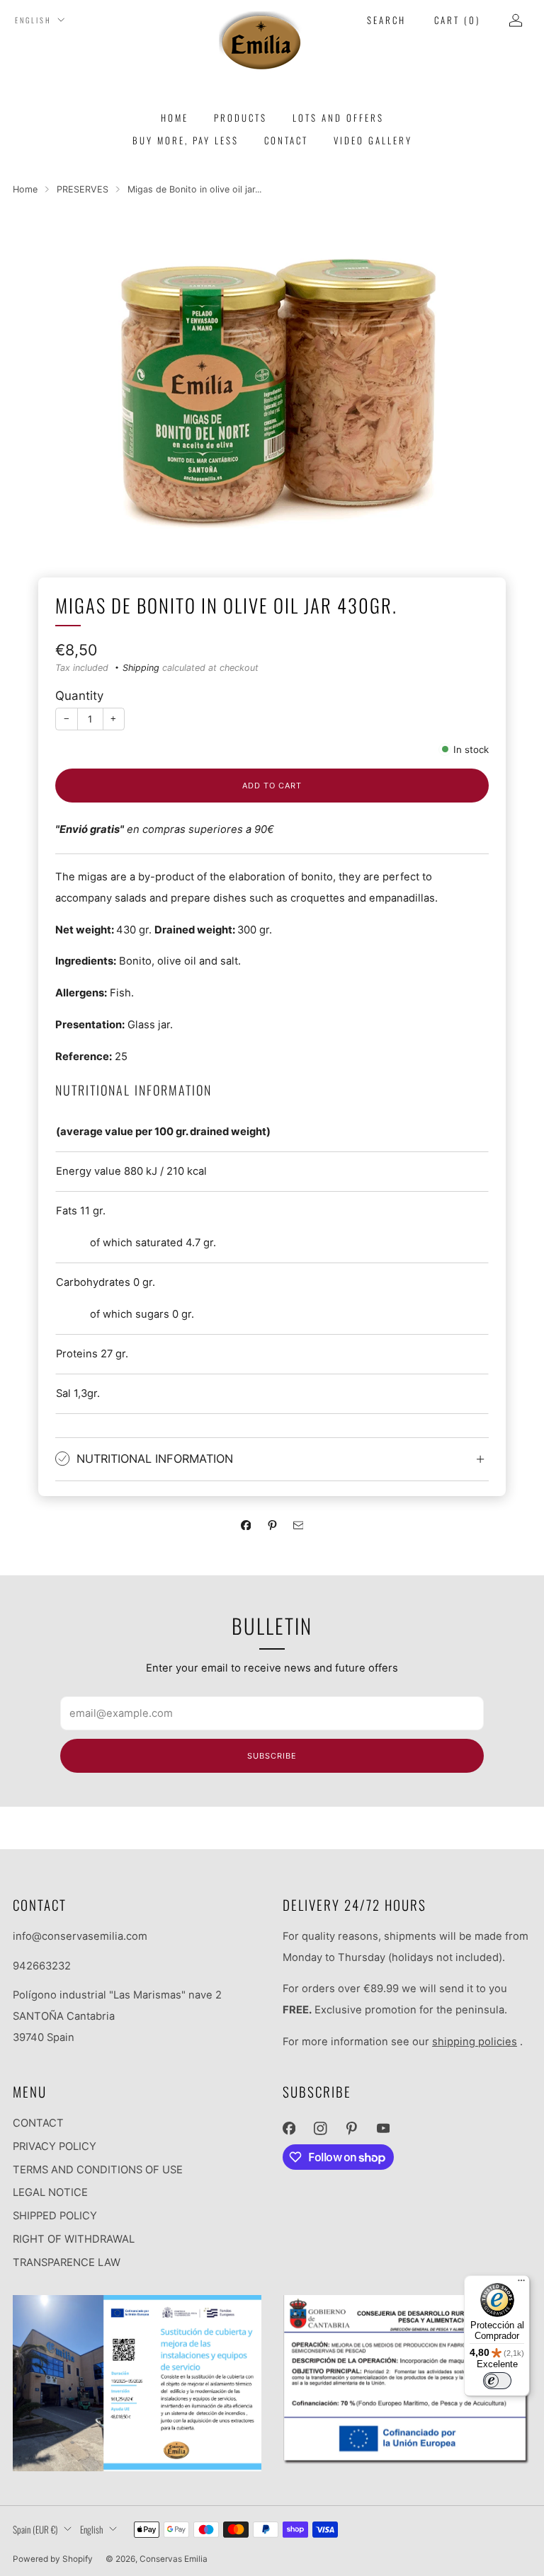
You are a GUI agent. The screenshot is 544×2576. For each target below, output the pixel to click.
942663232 (42, 1966)
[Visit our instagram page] (320, 2129)
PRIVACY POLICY (55, 2146)
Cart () (457, 20)
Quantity (79, 696)
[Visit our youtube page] (383, 2129)
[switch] (497, 2381)
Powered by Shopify (53, 2559)
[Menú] (521, 2284)
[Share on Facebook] (246, 1525)
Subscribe (272, 1756)
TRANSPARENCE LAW (67, 2262)
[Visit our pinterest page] (351, 2129)
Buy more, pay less (186, 140)
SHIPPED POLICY (55, 2216)
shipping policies (475, 2042)
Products (240, 117)
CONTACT (38, 2123)
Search (386, 20)
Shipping (141, 668)
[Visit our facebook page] (289, 2129)
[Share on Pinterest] (272, 1525)
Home (175, 117)
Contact (286, 140)
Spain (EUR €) (35, 2529)
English (33, 20)
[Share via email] (298, 1525)
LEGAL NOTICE (50, 2192)
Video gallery (373, 140)
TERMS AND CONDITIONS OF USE (98, 2170)
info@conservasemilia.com (80, 1936)
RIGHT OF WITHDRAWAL (74, 2239)
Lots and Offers (338, 117)
